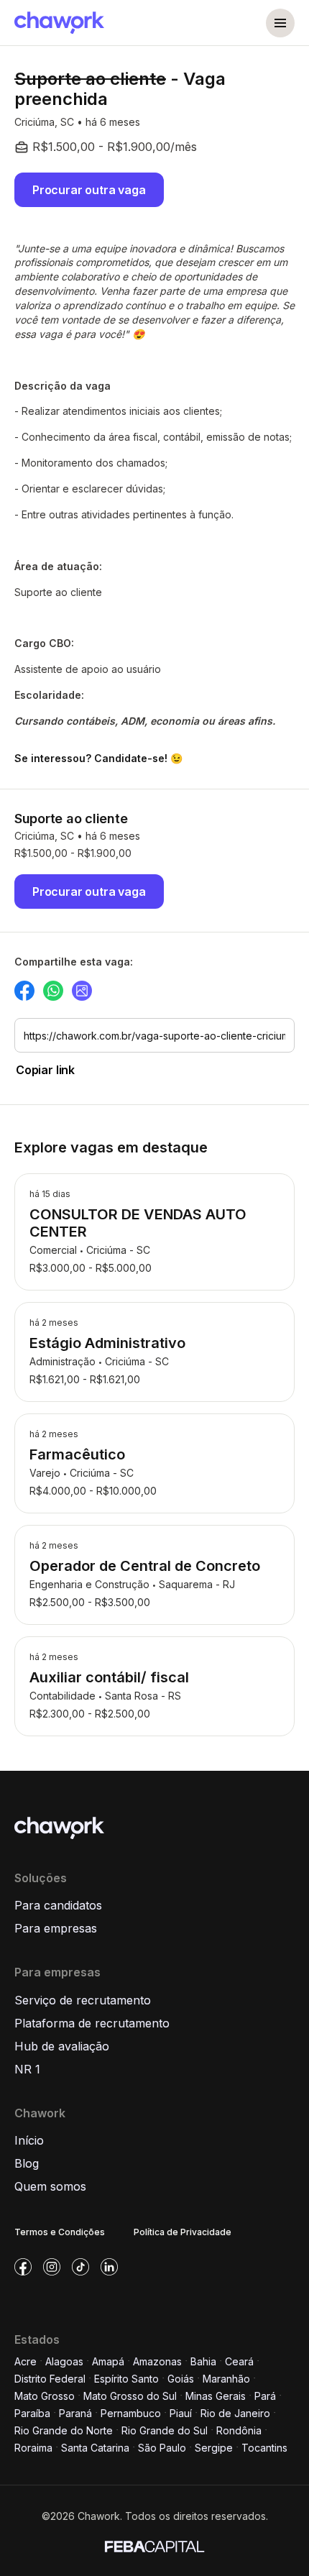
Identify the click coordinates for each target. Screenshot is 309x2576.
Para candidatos (58, 1905)
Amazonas (157, 2361)
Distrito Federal (50, 2379)
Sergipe (214, 2448)
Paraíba (32, 2413)
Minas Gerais (216, 2396)
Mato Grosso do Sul (130, 2396)
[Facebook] (24, 991)
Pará (265, 2396)
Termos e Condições (60, 2232)
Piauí (181, 2413)
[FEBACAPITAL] (154, 2545)
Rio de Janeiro (235, 2413)
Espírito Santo (126, 2379)
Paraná (75, 2413)
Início (29, 2140)
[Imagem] (82, 991)
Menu (280, 23)
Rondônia (239, 2430)
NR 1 (27, 2069)
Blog (27, 2163)
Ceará (239, 2361)
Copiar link (45, 1070)
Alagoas (64, 2361)
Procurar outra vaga (89, 190)
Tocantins (264, 2448)
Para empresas (56, 1928)
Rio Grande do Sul (165, 2430)
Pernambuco (131, 2413)
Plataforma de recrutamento (92, 2023)
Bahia (203, 2361)
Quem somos (50, 2186)
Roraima (33, 2448)
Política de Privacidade (183, 2232)
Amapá (108, 2361)
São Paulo (162, 2448)
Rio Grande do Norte (64, 2430)
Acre (26, 2361)
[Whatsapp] (53, 991)
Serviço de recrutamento (83, 2000)
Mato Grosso (45, 2396)
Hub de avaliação (62, 2046)
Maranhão (226, 2379)
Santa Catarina (95, 2448)
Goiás (181, 2379)
